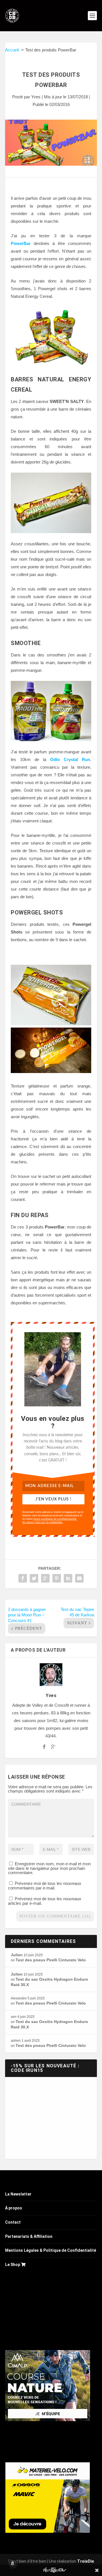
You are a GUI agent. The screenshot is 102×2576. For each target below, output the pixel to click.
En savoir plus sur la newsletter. (43, 1522)
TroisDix (86, 2561)
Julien (17, 1955)
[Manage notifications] (12, 2563)
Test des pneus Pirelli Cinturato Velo (51, 1960)
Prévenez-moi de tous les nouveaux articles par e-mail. (45, 1901)
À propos (14, 2208)
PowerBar (21, 243)
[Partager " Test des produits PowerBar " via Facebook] (23, 1578)
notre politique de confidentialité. (55, 1519)
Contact (13, 2222)
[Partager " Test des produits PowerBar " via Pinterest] (57, 1578)
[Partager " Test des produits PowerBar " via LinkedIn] (68, 1578)
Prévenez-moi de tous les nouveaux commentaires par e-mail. (45, 1886)
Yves (36, 97)
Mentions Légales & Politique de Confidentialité (51, 2250)
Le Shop (13, 2265)
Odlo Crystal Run (70, 759)
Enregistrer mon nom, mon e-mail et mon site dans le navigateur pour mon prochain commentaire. (49, 1868)
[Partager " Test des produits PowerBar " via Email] (79, 1578)
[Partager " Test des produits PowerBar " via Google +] (45, 1578)
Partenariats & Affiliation (29, 2236)
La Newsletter (18, 2194)
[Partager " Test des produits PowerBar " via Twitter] (34, 1578)
